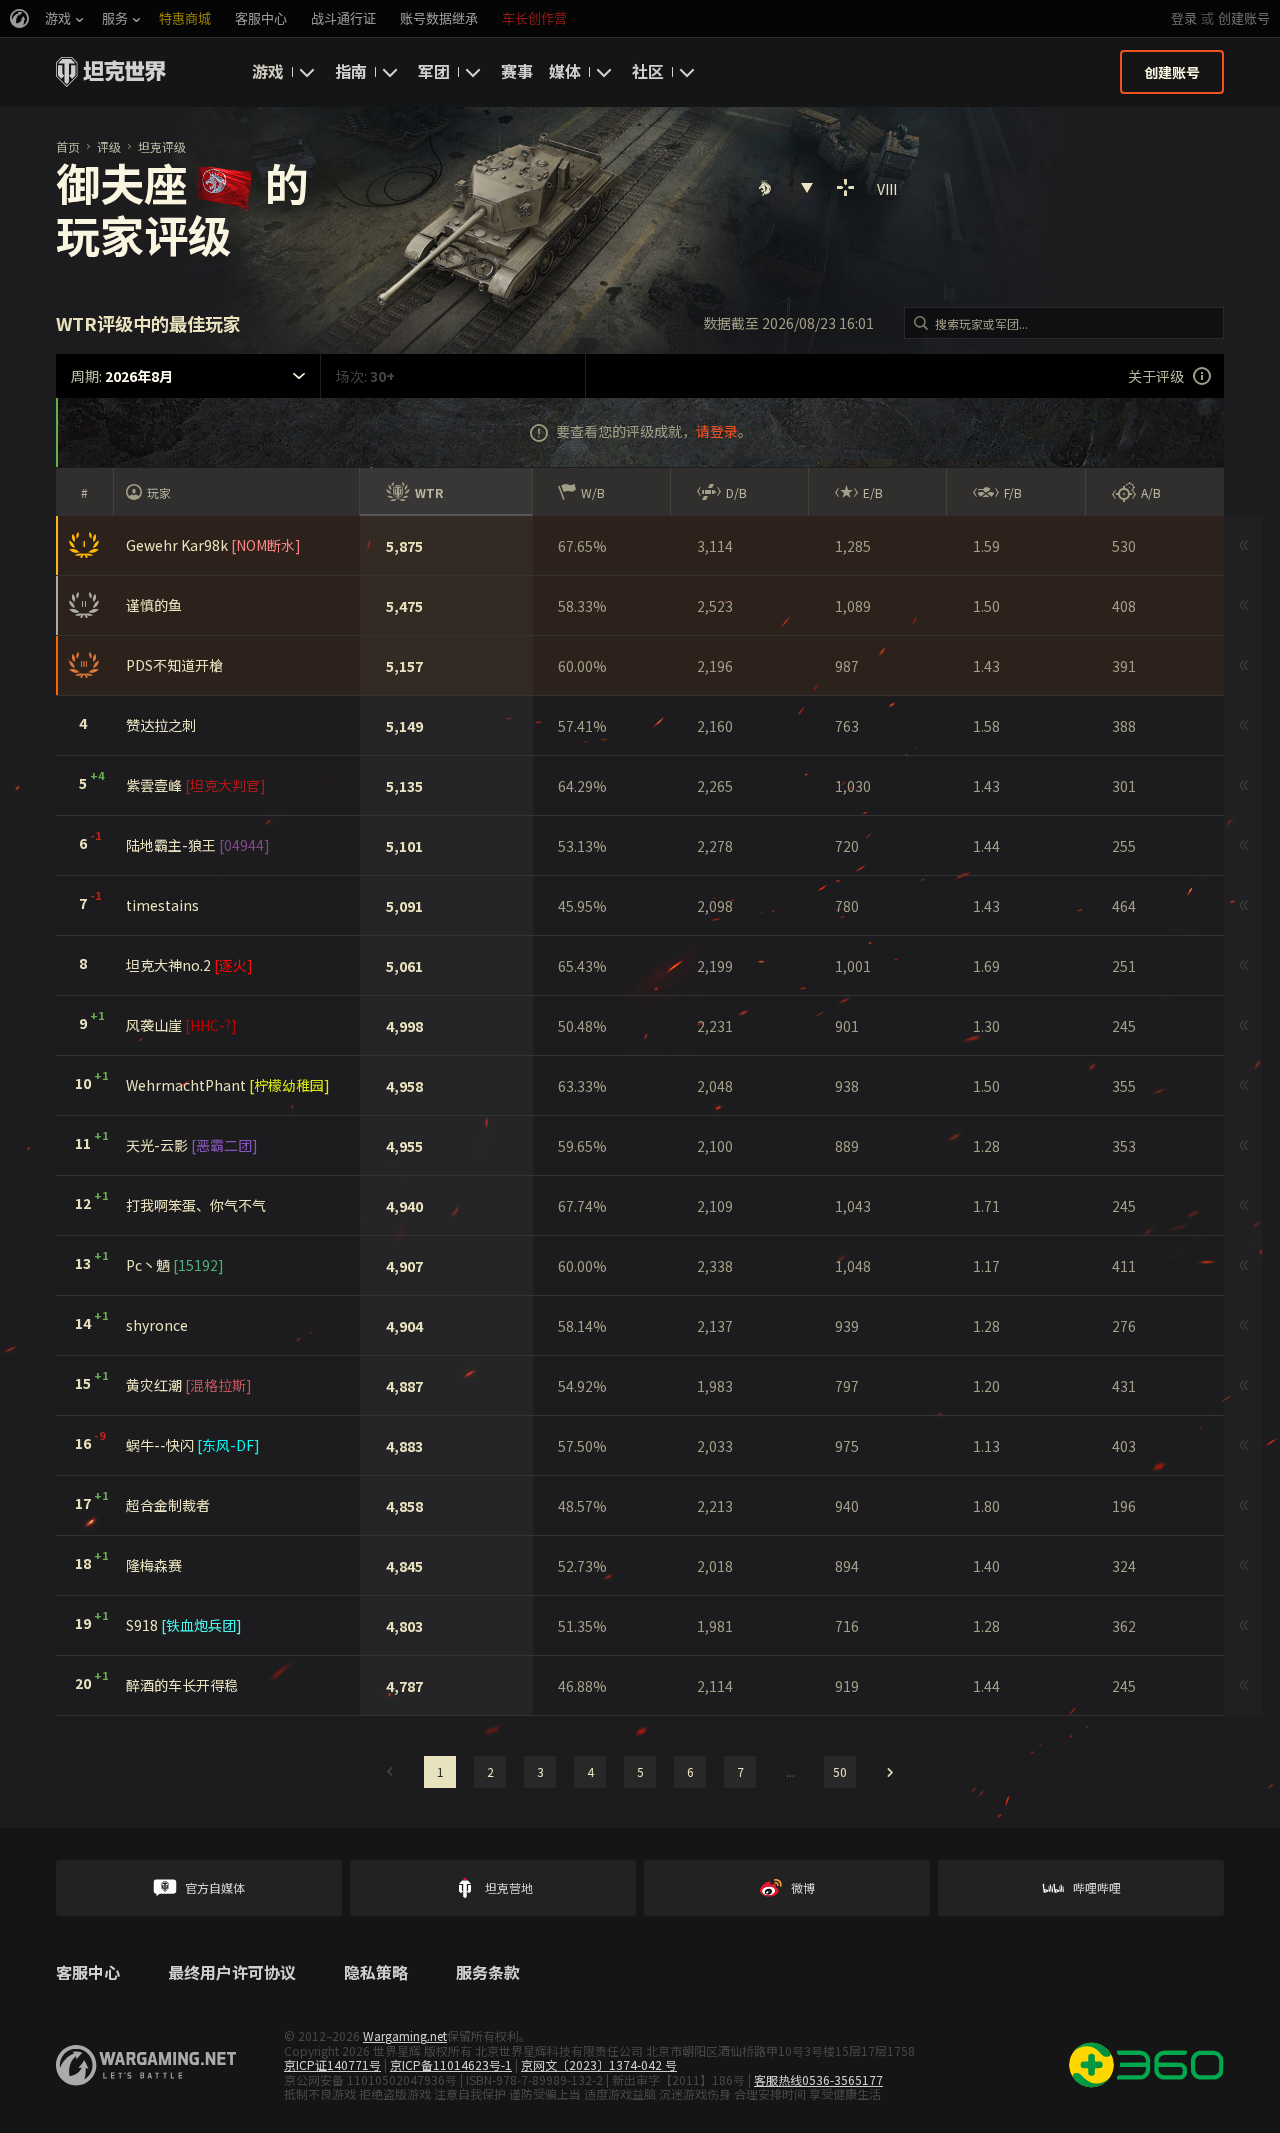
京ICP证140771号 (332, 2064)
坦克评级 (162, 146)
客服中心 (88, 1973)
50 (840, 1771)
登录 (1184, 18)
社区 (648, 71)
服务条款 (488, 1973)
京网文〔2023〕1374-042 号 (599, 2064)
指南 (351, 71)
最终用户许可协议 (232, 1973)
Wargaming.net (405, 2035)
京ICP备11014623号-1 (451, 2064)
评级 (109, 146)
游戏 (268, 71)
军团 (434, 71)
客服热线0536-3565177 (818, 2079)
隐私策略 (376, 1973)
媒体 (565, 71)
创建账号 (1244, 18)
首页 (68, 146)
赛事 (517, 71)
